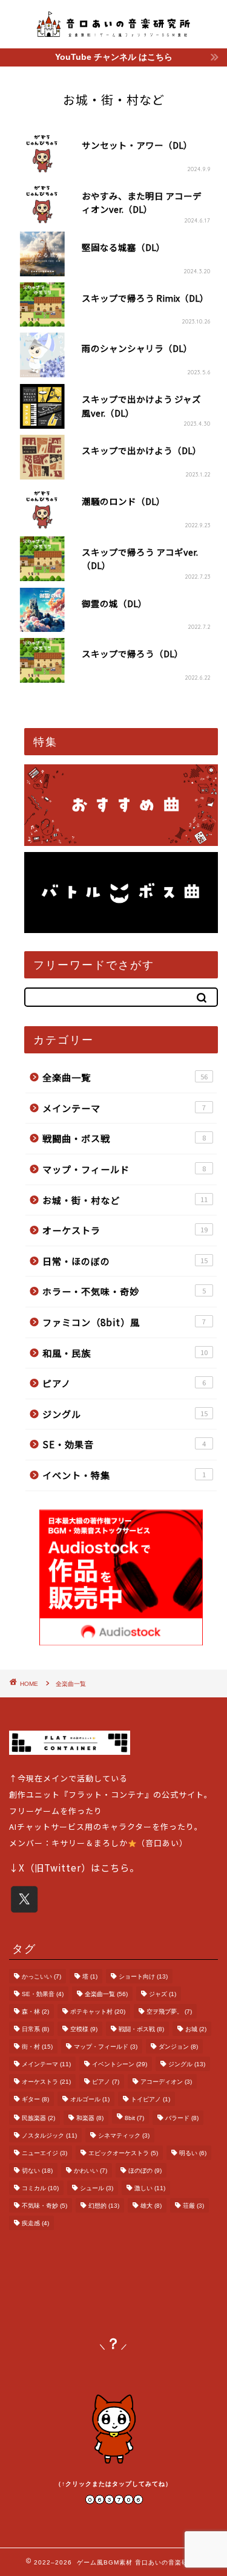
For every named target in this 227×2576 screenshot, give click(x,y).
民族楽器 (38, 2118)
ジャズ (163, 1994)
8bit (134, 2118)
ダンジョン (178, 2047)
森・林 (35, 2012)
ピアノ (124, 1383)
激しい (150, 2188)
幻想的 (104, 2206)
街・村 (37, 2047)
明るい (193, 2153)
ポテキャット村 (98, 2012)
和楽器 (90, 2118)
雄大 (151, 2206)
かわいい (90, 2171)
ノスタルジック (49, 2135)
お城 (196, 2029)
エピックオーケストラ (123, 2153)
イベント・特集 (124, 1475)
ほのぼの (145, 2171)
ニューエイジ (44, 2153)
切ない (37, 2171)
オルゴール (90, 2099)
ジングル (125, 1414)
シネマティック (124, 2135)
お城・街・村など (125, 1200)
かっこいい (41, 1976)
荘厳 (193, 2206)
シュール (97, 2188)
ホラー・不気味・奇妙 (124, 1291)
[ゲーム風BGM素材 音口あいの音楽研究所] (113, 33)
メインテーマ (124, 1108)
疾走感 (35, 2223)
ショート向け (143, 1976)
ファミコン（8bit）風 (124, 1322)
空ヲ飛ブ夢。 (169, 2012)
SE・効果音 (124, 1444)
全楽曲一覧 (125, 1077)
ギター (35, 2099)
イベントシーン (120, 2064)
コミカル (40, 2188)
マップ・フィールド (124, 1169)
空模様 (84, 2029)
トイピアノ (150, 2099)
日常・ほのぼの (125, 1261)
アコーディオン (166, 2082)
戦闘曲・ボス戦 (124, 1138)
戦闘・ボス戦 (141, 2029)
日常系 (35, 2029)
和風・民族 (125, 1353)
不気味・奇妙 (44, 2206)
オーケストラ (125, 1230)
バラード (182, 2118)
